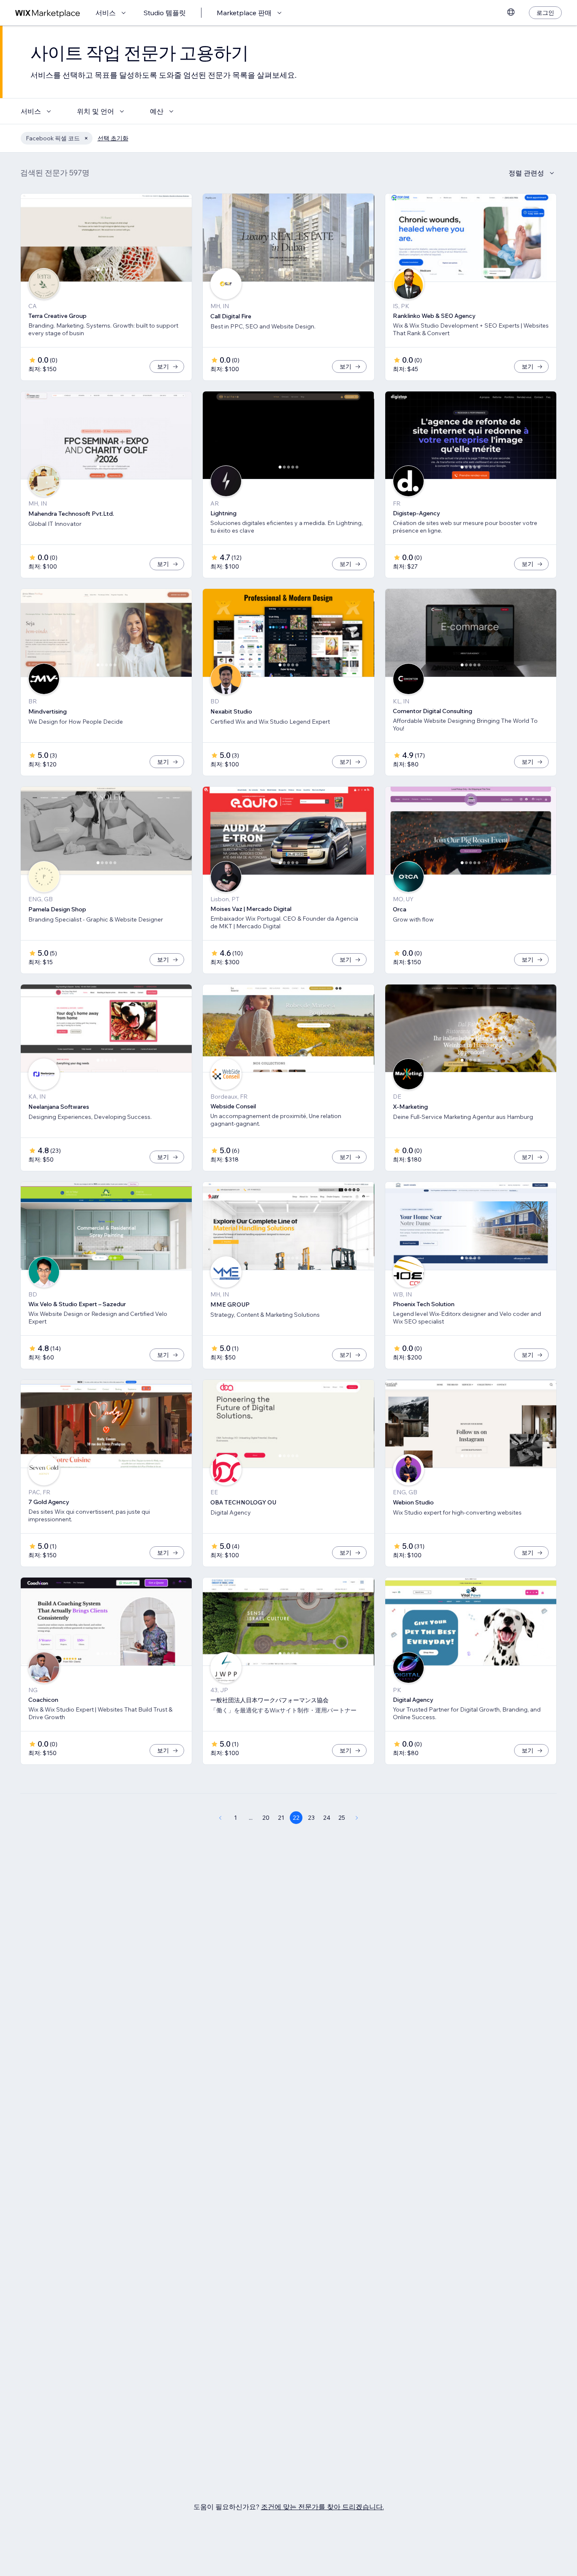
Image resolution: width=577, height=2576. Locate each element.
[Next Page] (357, 1818)
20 (266, 1818)
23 (311, 1818)
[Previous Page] (220, 1818)
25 (342, 1818)
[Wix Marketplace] (48, 13)
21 (281, 1818)
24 (327, 1818)
